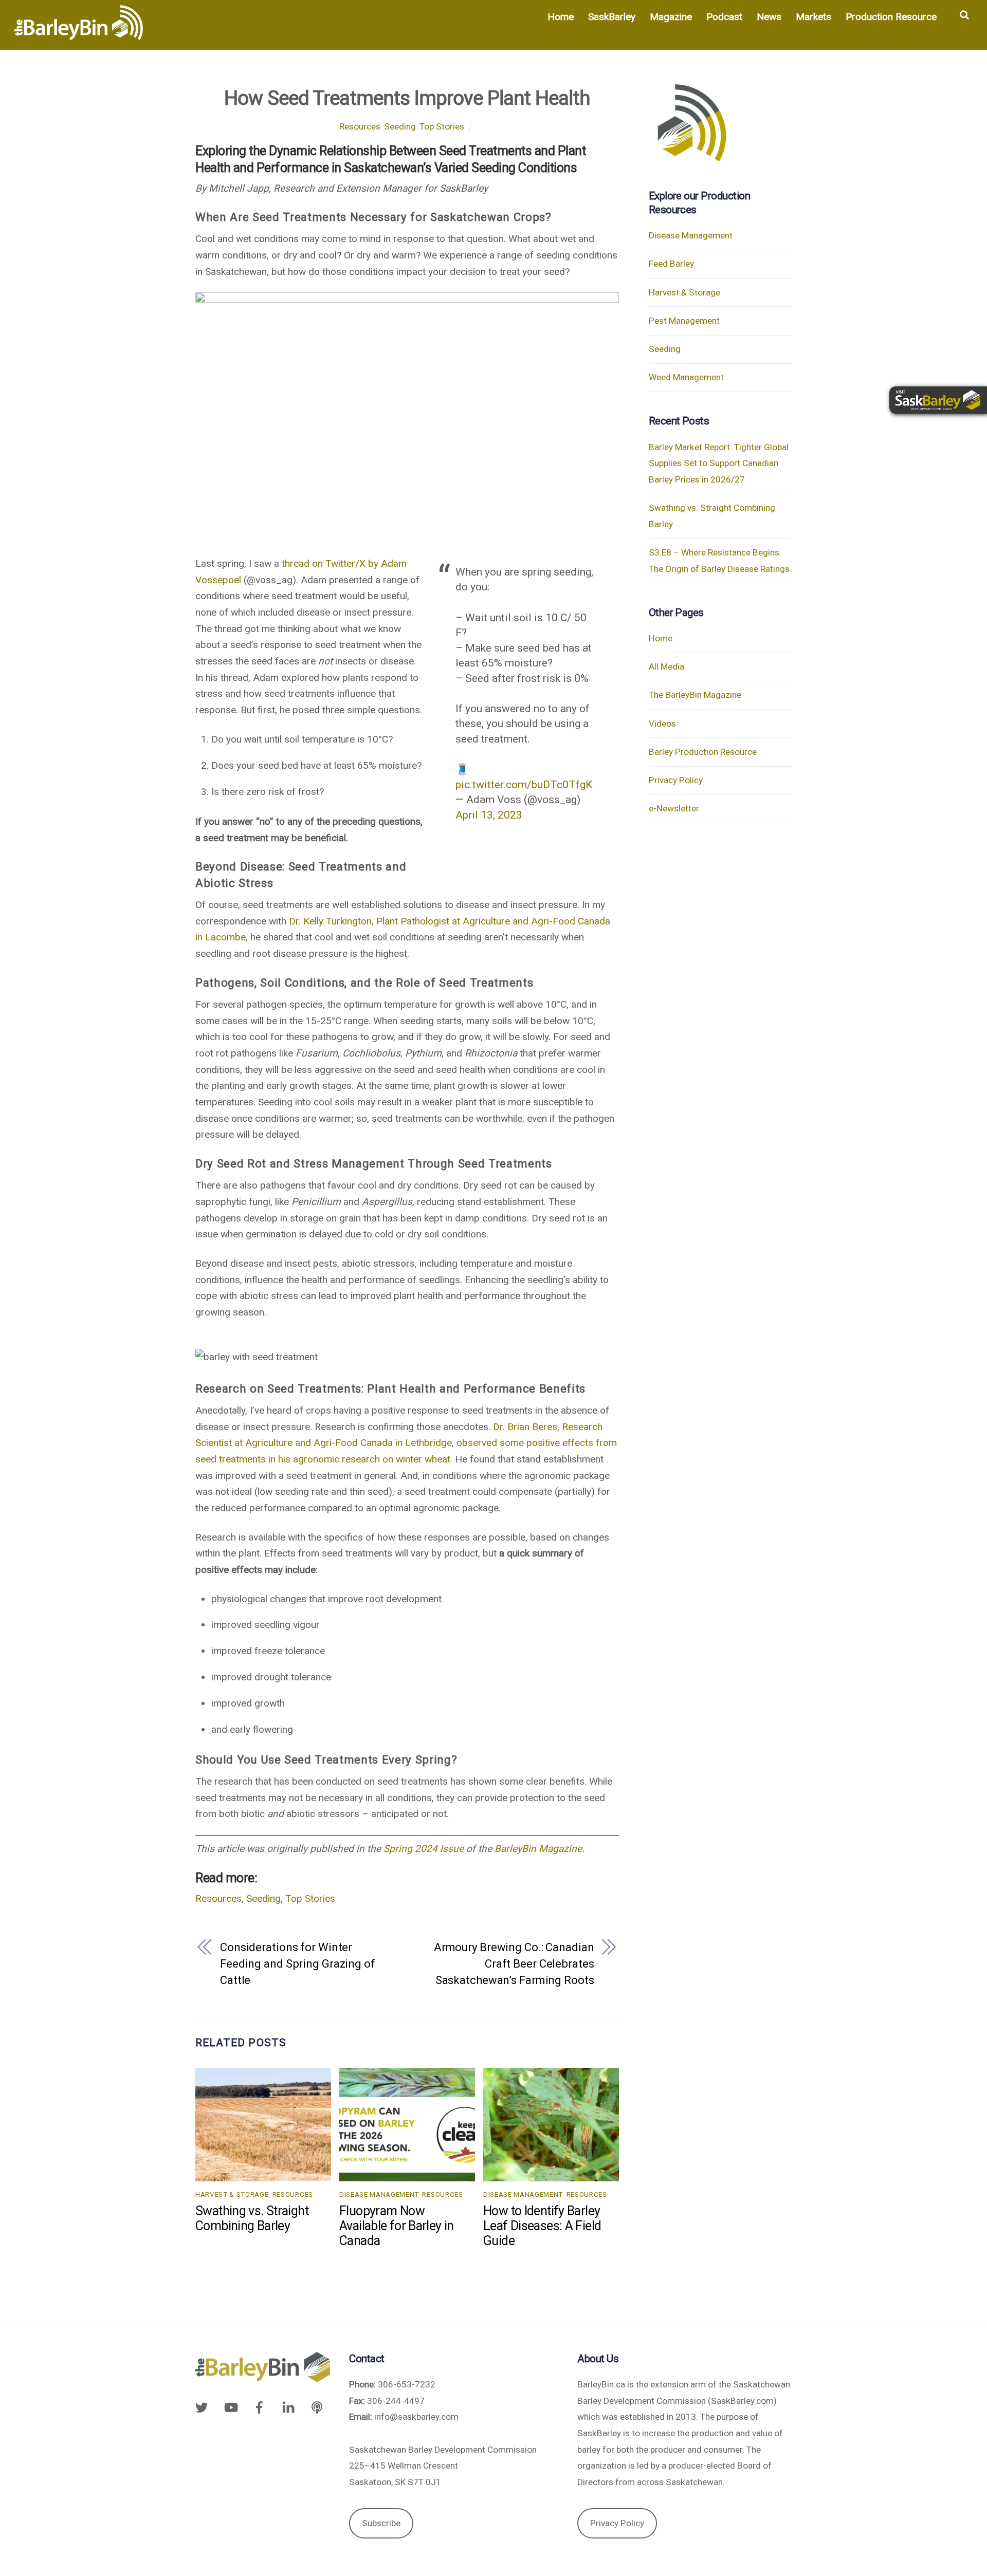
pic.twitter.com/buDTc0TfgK (524, 784)
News (769, 17)
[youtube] (230, 2406)
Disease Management (379, 2194)
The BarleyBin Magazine (695, 695)
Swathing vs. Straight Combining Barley (252, 2218)
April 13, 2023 (489, 815)
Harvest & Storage (232, 2194)
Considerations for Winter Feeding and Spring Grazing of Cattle (298, 1963)
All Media (666, 666)
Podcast (724, 17)
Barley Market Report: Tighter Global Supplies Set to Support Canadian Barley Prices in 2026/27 (719, 463)
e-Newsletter (674, 808)
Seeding (400, 126)
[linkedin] (288, 2406)
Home (561, 17)
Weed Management (686, 377)
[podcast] (317, 2406)
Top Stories (442, 126)
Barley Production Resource (703, 752)
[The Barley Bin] (79, 34)
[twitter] (204, 2406)
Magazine (671, 17)
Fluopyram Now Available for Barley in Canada (397, 2226)
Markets (814, 17)
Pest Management (684, 321)
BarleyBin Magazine (538, 1849)
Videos (662, 724)
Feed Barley (671, 264)
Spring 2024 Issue (424, 1849)
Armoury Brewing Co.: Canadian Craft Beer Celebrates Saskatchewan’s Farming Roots (514, 1963)
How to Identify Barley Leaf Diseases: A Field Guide (542, 2226)
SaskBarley (612, 17)
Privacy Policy (676, 780)
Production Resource (891, 17)
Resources (360, 126)
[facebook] (259, 2406)
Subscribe (381, 2523)
